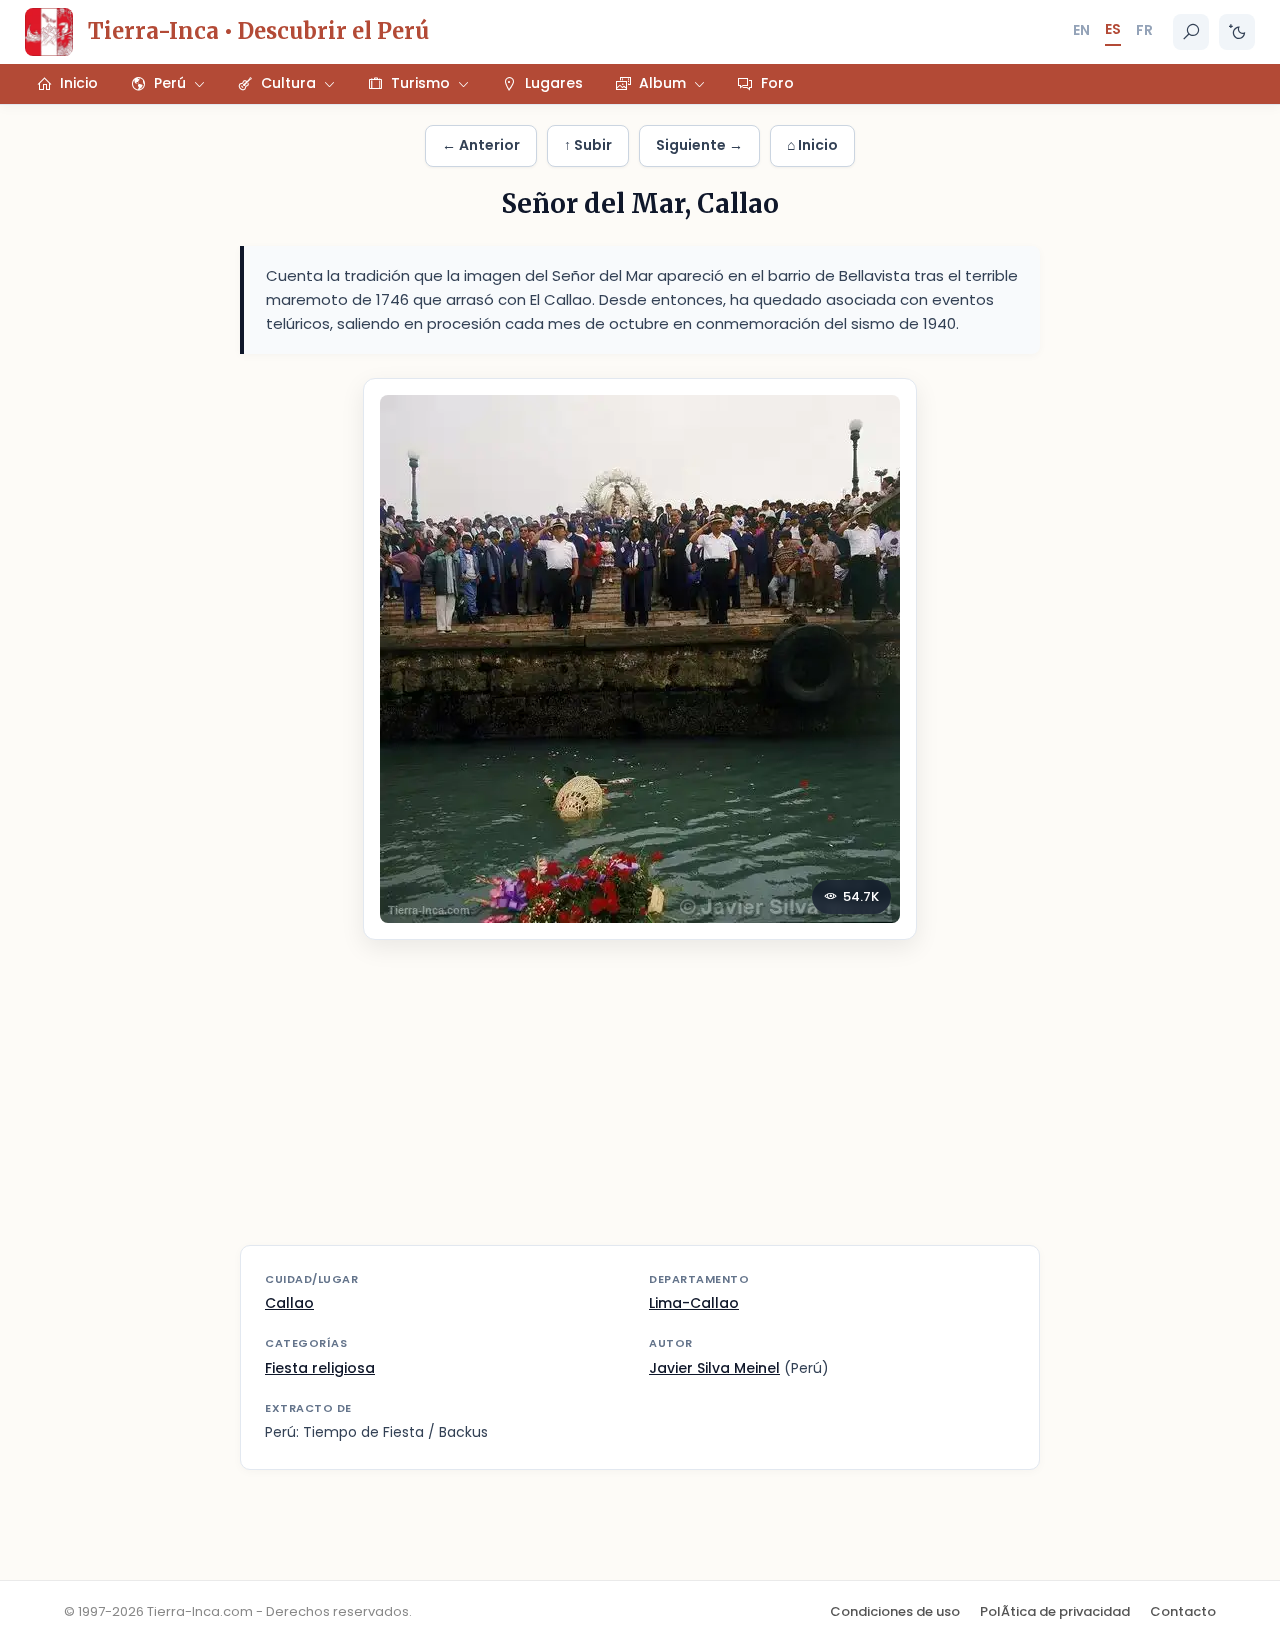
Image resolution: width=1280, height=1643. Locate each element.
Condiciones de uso (895, 1611)
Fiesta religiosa (320, 1368)
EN (1081, 30)
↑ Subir (588, 145)
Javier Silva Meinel (714, 1368)
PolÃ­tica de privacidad (1055, 1611)
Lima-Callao (694, 1303)
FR (1144, 30)
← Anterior (481, 145)
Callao (289, 1303)
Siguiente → (699, 145)
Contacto (1183, 1611)
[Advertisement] (640, 1105)
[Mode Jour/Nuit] (1237, 32)
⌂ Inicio (812, 145)
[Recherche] (1191, 32)
